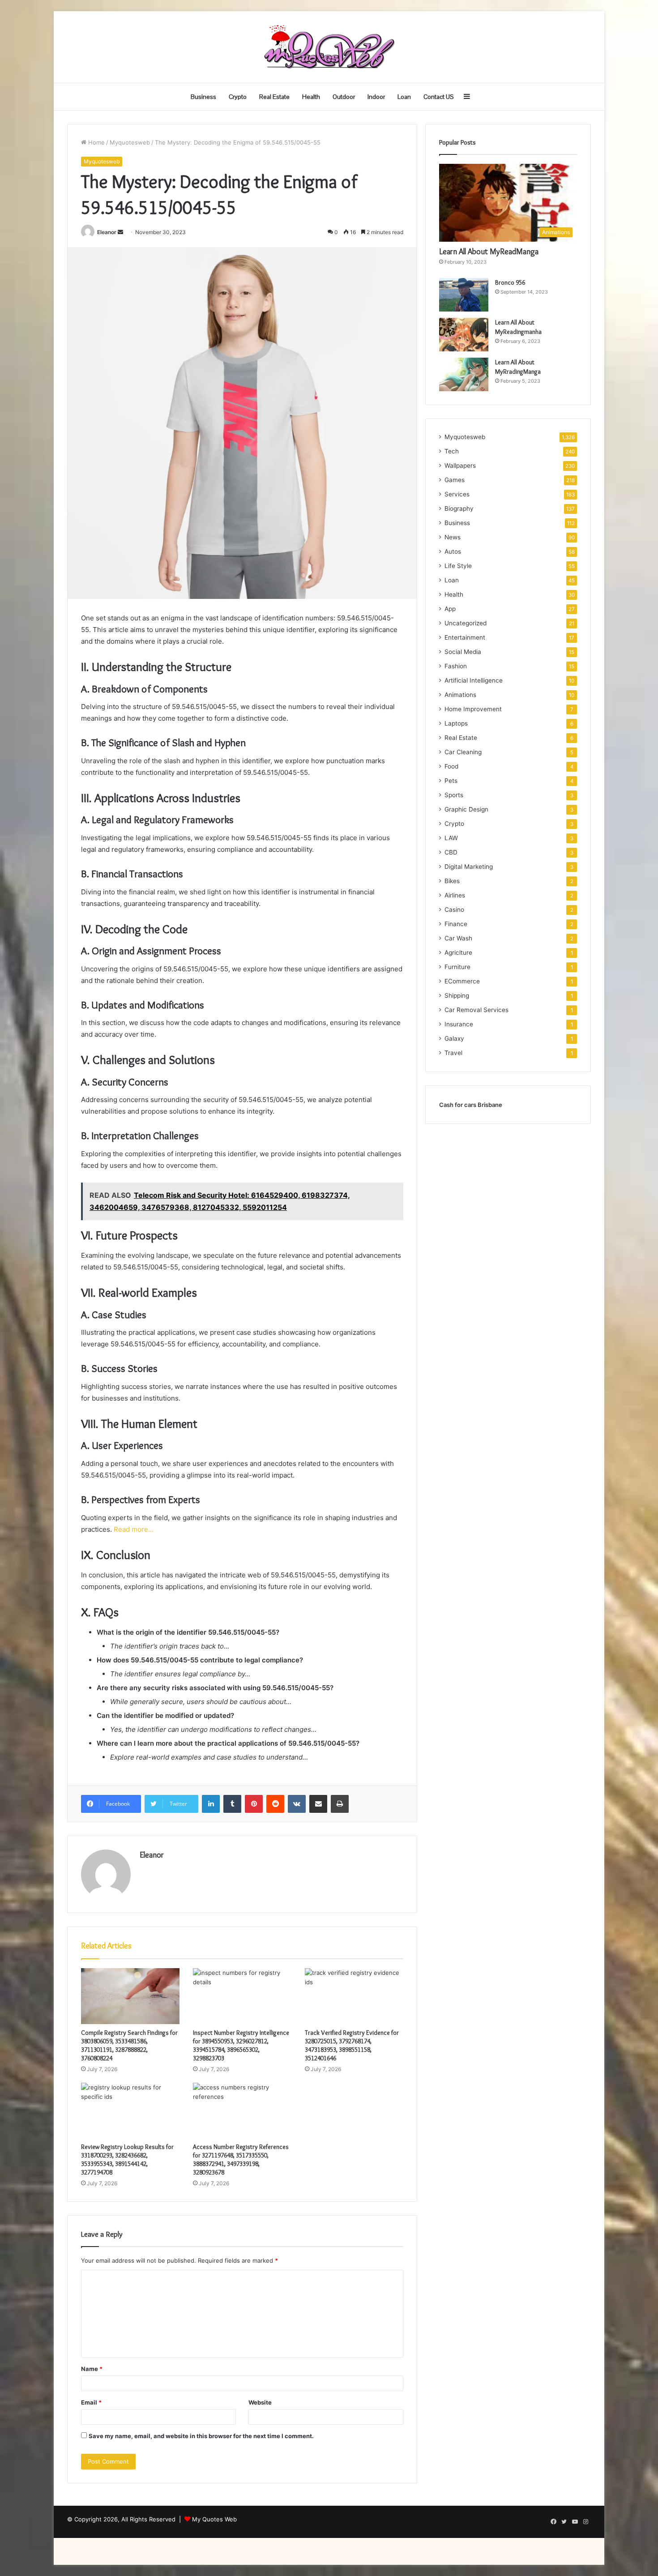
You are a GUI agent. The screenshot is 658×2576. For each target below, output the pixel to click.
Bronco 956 (510, 282)
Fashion (456, 666)
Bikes (452, 881)
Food (451, 766)
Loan (404, 97)
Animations (460, 695)
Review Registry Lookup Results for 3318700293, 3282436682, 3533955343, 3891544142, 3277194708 (127, 2159)
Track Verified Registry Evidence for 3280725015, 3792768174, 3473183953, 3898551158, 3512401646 (352, 2045)
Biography (459, 508)
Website (260, 2402)
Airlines (455, 895)
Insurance (459, 1024)
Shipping (457, 995)
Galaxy (454, 1038)
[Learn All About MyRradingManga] (464, 374)
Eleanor (107, 232)
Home (96, 142)
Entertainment (465, 637)
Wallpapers (460, 466)
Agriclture (458, 953)
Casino (454, 910)
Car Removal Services (476, 1010)
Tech (452, 451)
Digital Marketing (469, 867)
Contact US (439, 97)
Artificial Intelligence (474, 680)
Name (92, 2369)
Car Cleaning (463, 752)
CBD (451, 852)
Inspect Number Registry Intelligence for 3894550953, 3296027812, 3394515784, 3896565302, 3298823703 (241, 2045)
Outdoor (344, 97)
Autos (453, 551)
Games (455, 480)
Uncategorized (466, 623)
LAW (451, 838)
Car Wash (458, 938)
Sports (454, 795)
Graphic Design (466, 809)
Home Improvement (473, 709)
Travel (453, 1053)
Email (91, 2402)
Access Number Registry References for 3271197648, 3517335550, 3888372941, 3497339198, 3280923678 (241, 2159)
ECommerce (462, 981)
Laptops (456, 723)
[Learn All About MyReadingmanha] (464, 335)
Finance (456, 924)
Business (203, 97)
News (453, 537)
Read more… (134, 1529)
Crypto (238, 97)
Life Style (458, 566)
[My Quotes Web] (329, 47)
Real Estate (274, 97)
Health (311, 97)
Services (457, 494)
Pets (451, 781)
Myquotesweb (130, 142)
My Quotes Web (214, 2519)
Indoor (376, 97)
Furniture (457, 967)
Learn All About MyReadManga (489, 252)
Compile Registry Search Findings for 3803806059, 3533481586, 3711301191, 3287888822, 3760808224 (129, 2045)
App (450, 609)
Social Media (463, 652)
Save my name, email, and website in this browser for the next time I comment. (201, 2436)
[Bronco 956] (464, 295)
